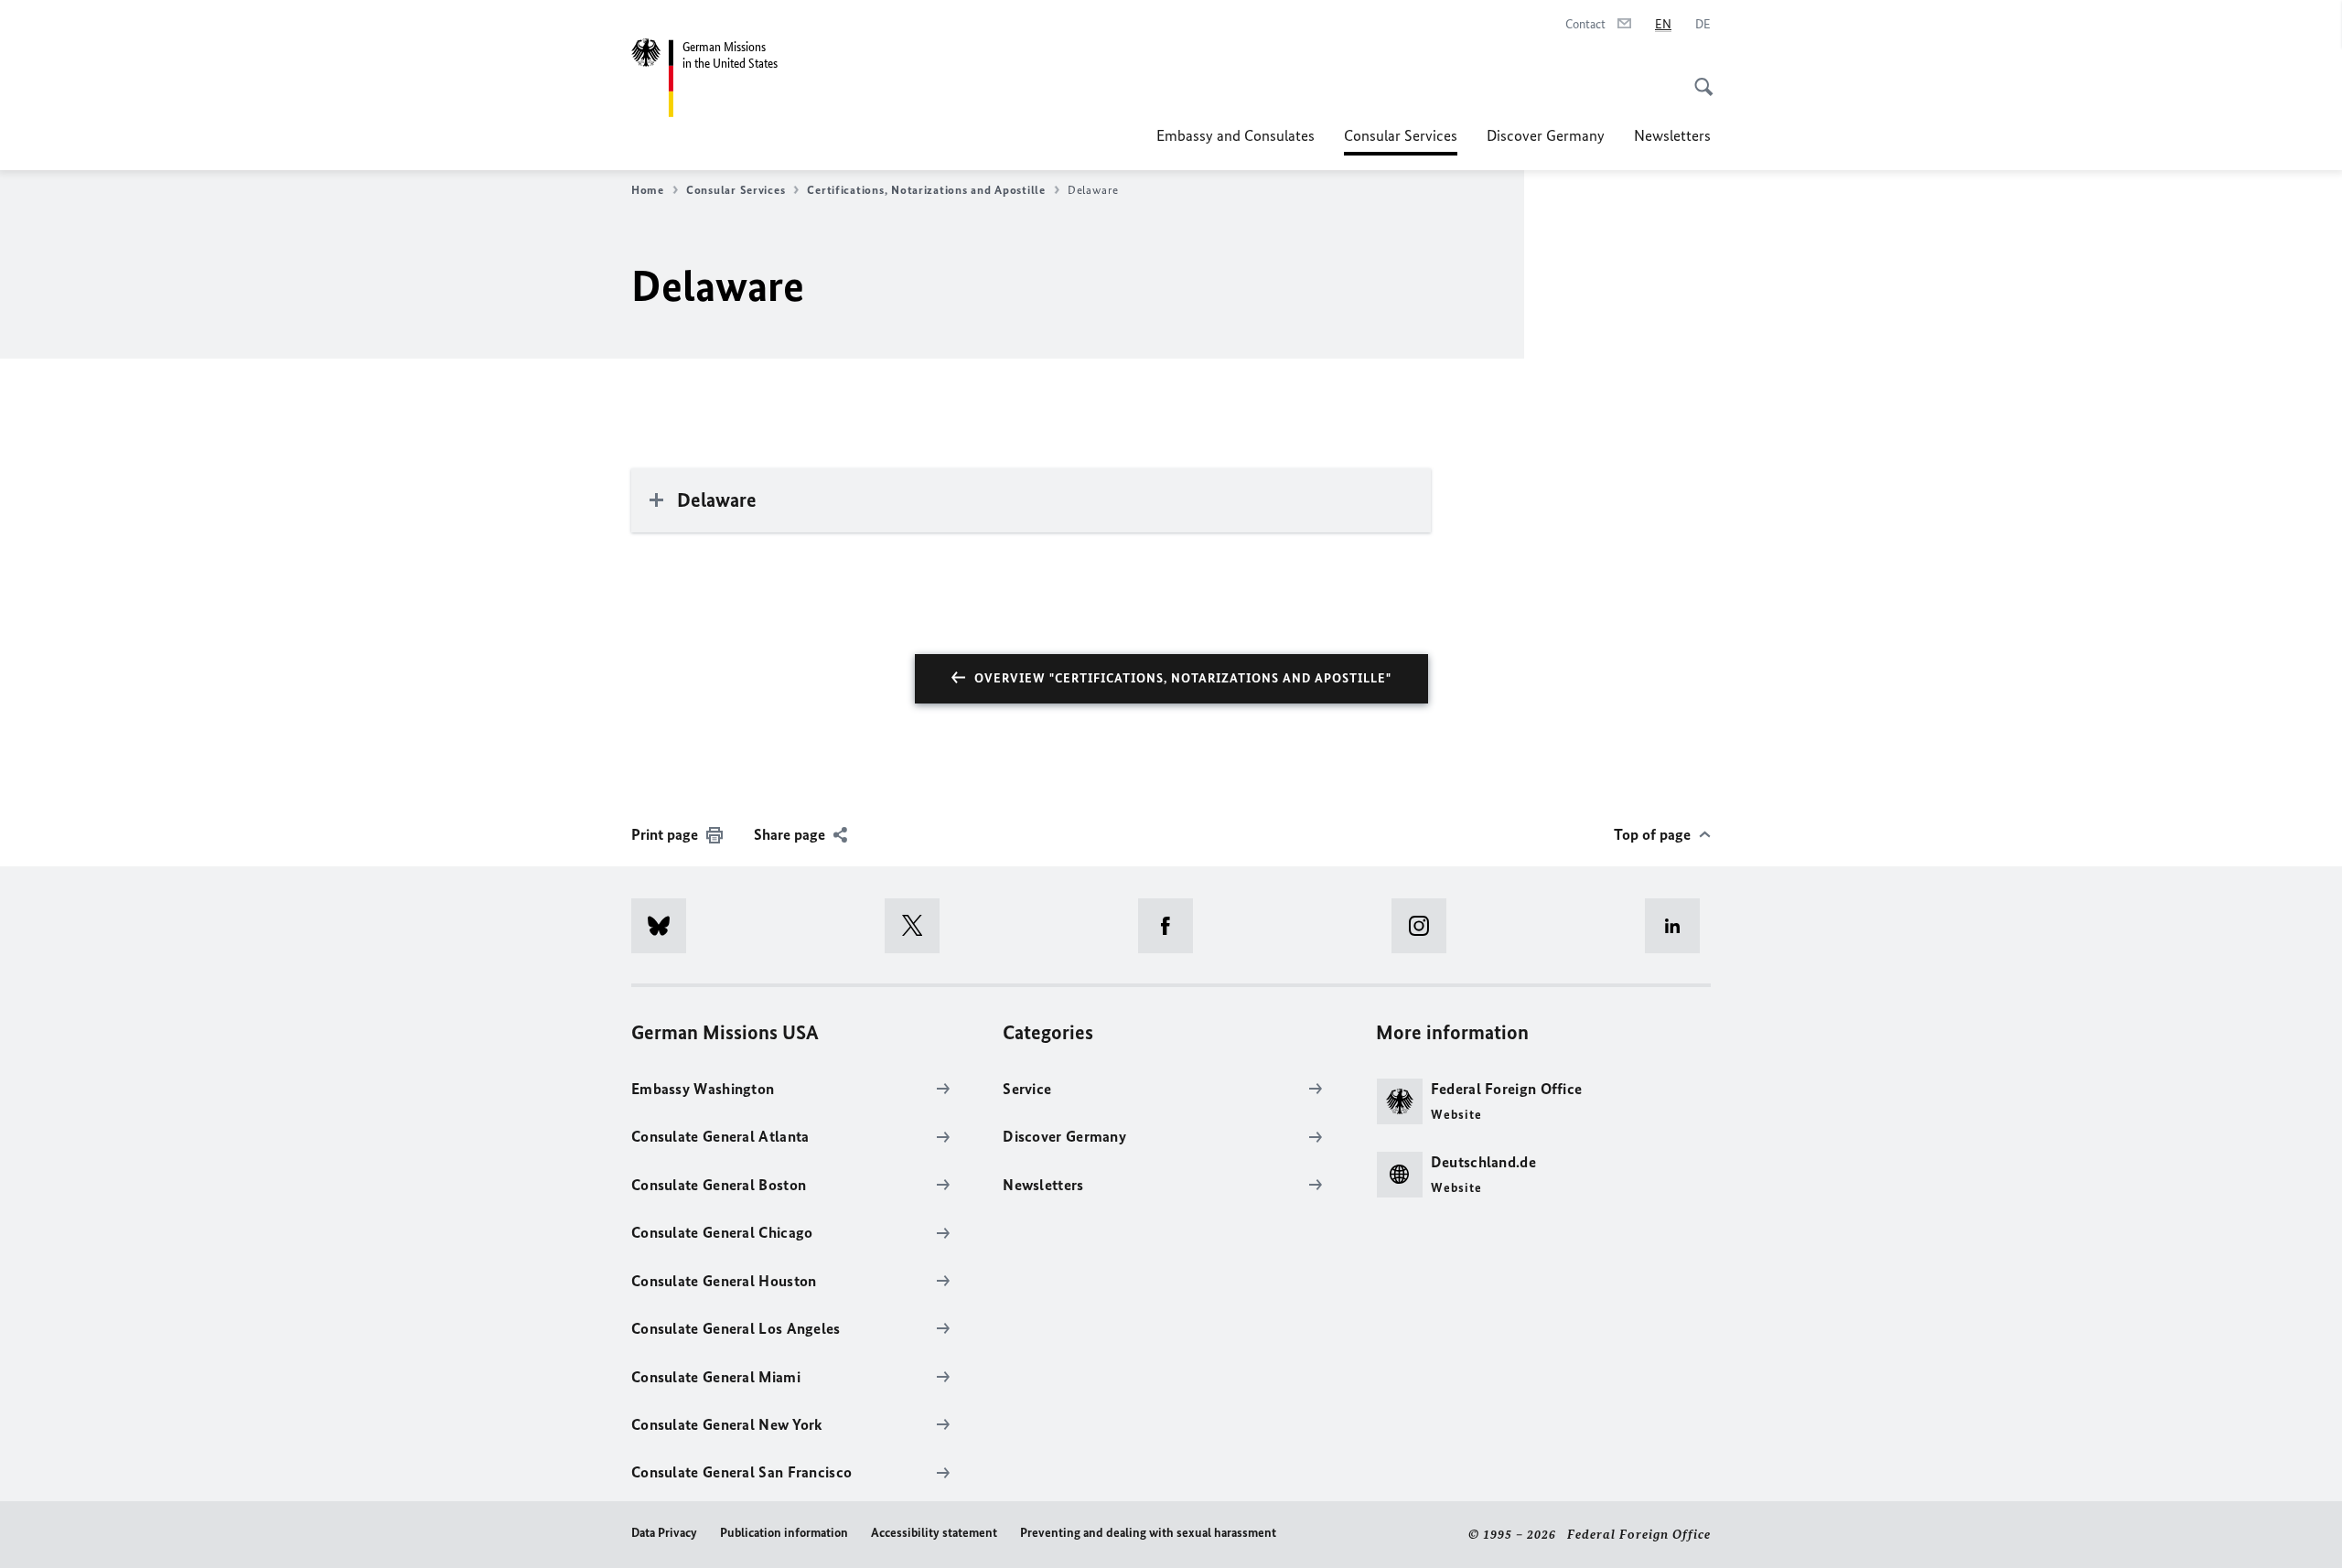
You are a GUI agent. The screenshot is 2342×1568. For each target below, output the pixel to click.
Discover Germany (1546, 135)
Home (648, 190)
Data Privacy (664, 1533)
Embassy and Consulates (1235, 135)
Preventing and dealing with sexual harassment (1148, 1533)
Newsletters (1672, 135)
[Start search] (1698, 77)
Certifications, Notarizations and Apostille (926, 190)
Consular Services (1401, 141)
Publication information (784, 1533)
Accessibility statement (934, 1533)
